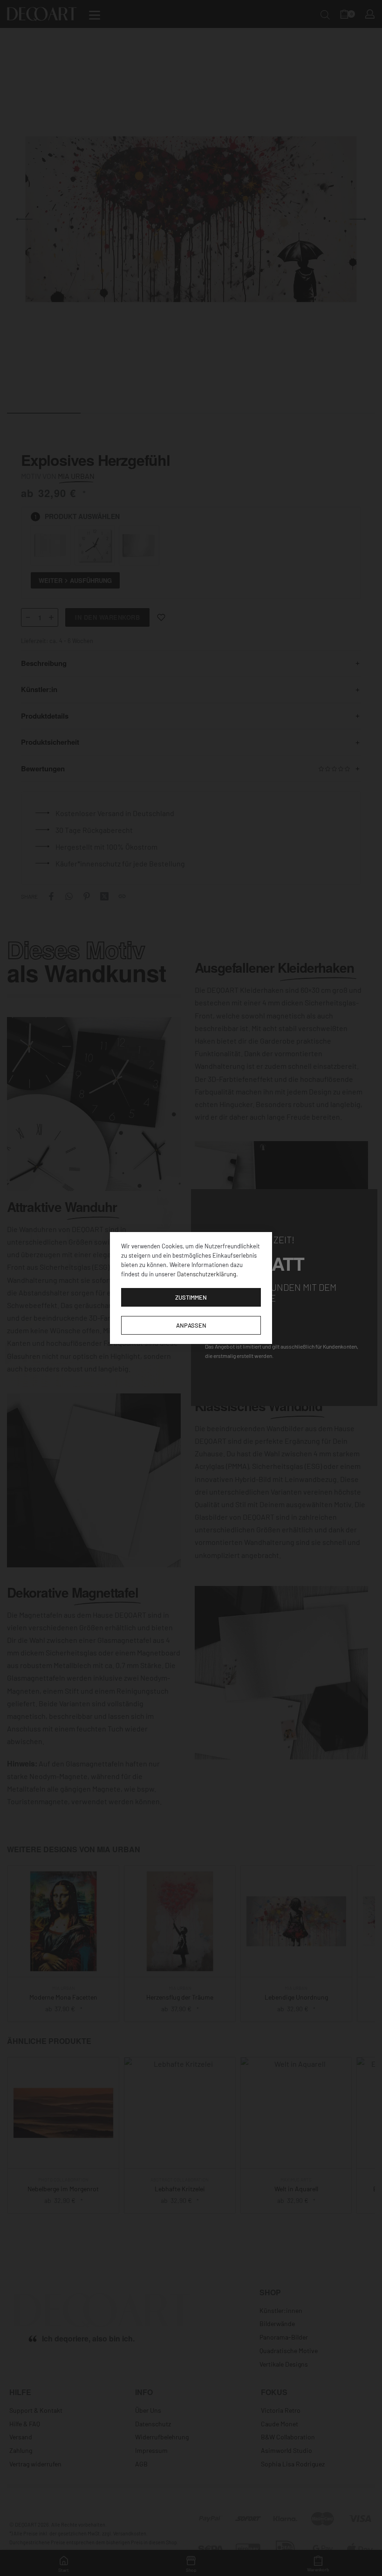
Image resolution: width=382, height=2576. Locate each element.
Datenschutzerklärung (207, 1274)
